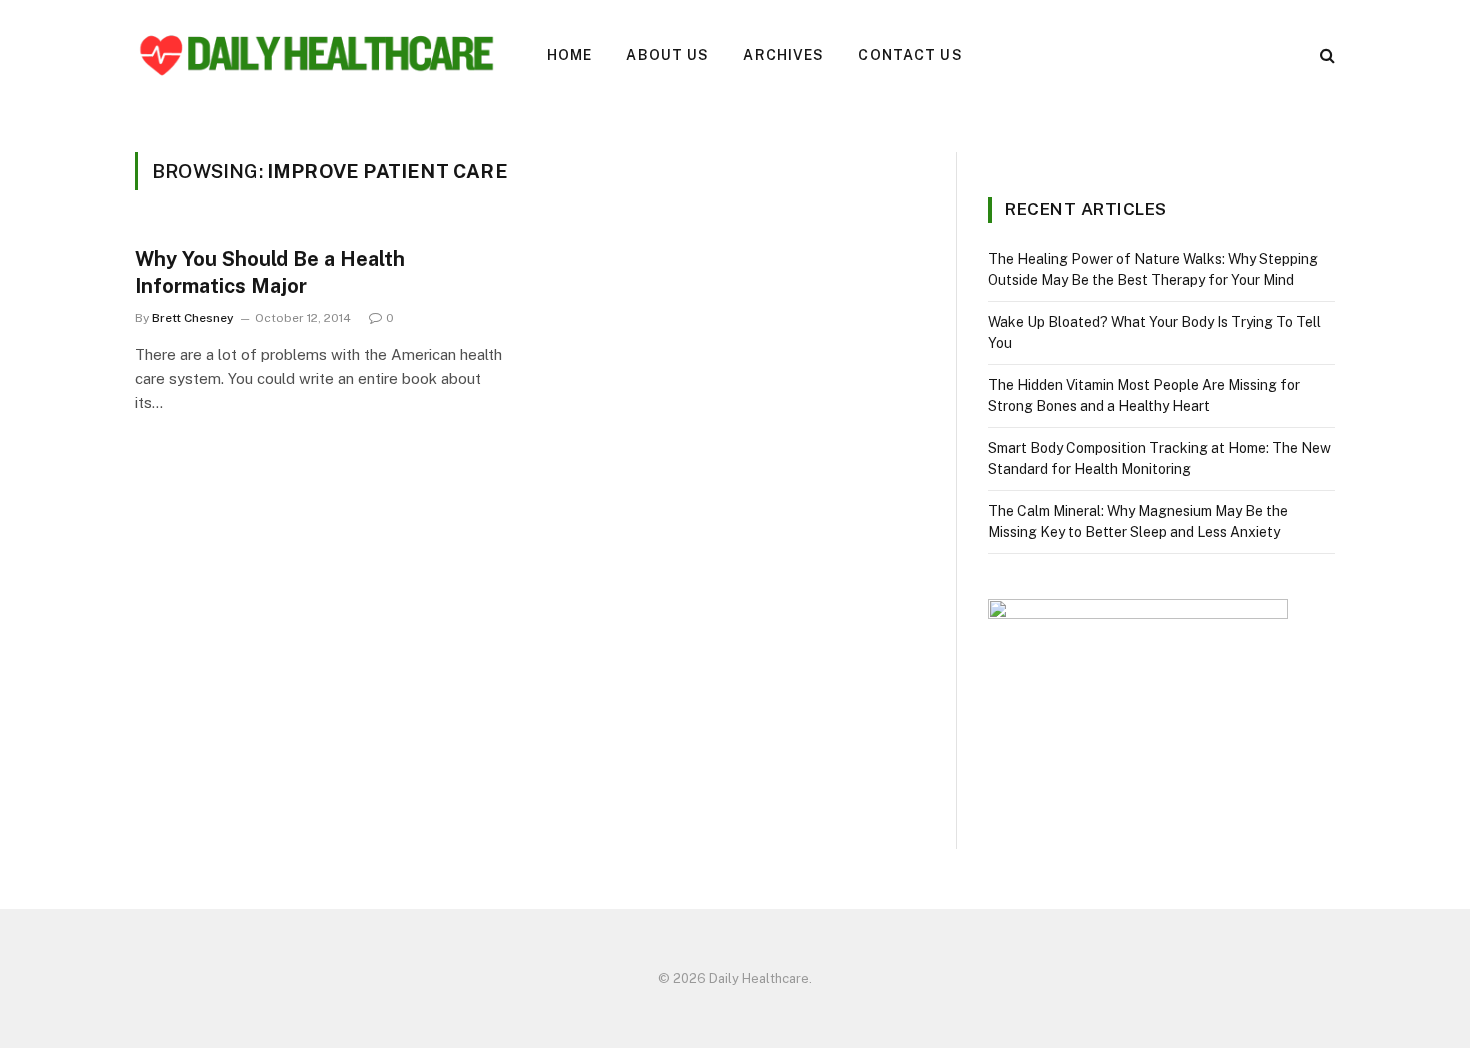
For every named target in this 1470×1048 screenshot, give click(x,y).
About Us (667, 55)
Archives (783, 55)
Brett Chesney (193, 318)
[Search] (1325, 55)
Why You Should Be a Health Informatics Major (270, 272)
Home (569, 55)
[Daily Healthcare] (315, 55)
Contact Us (910, 55)
